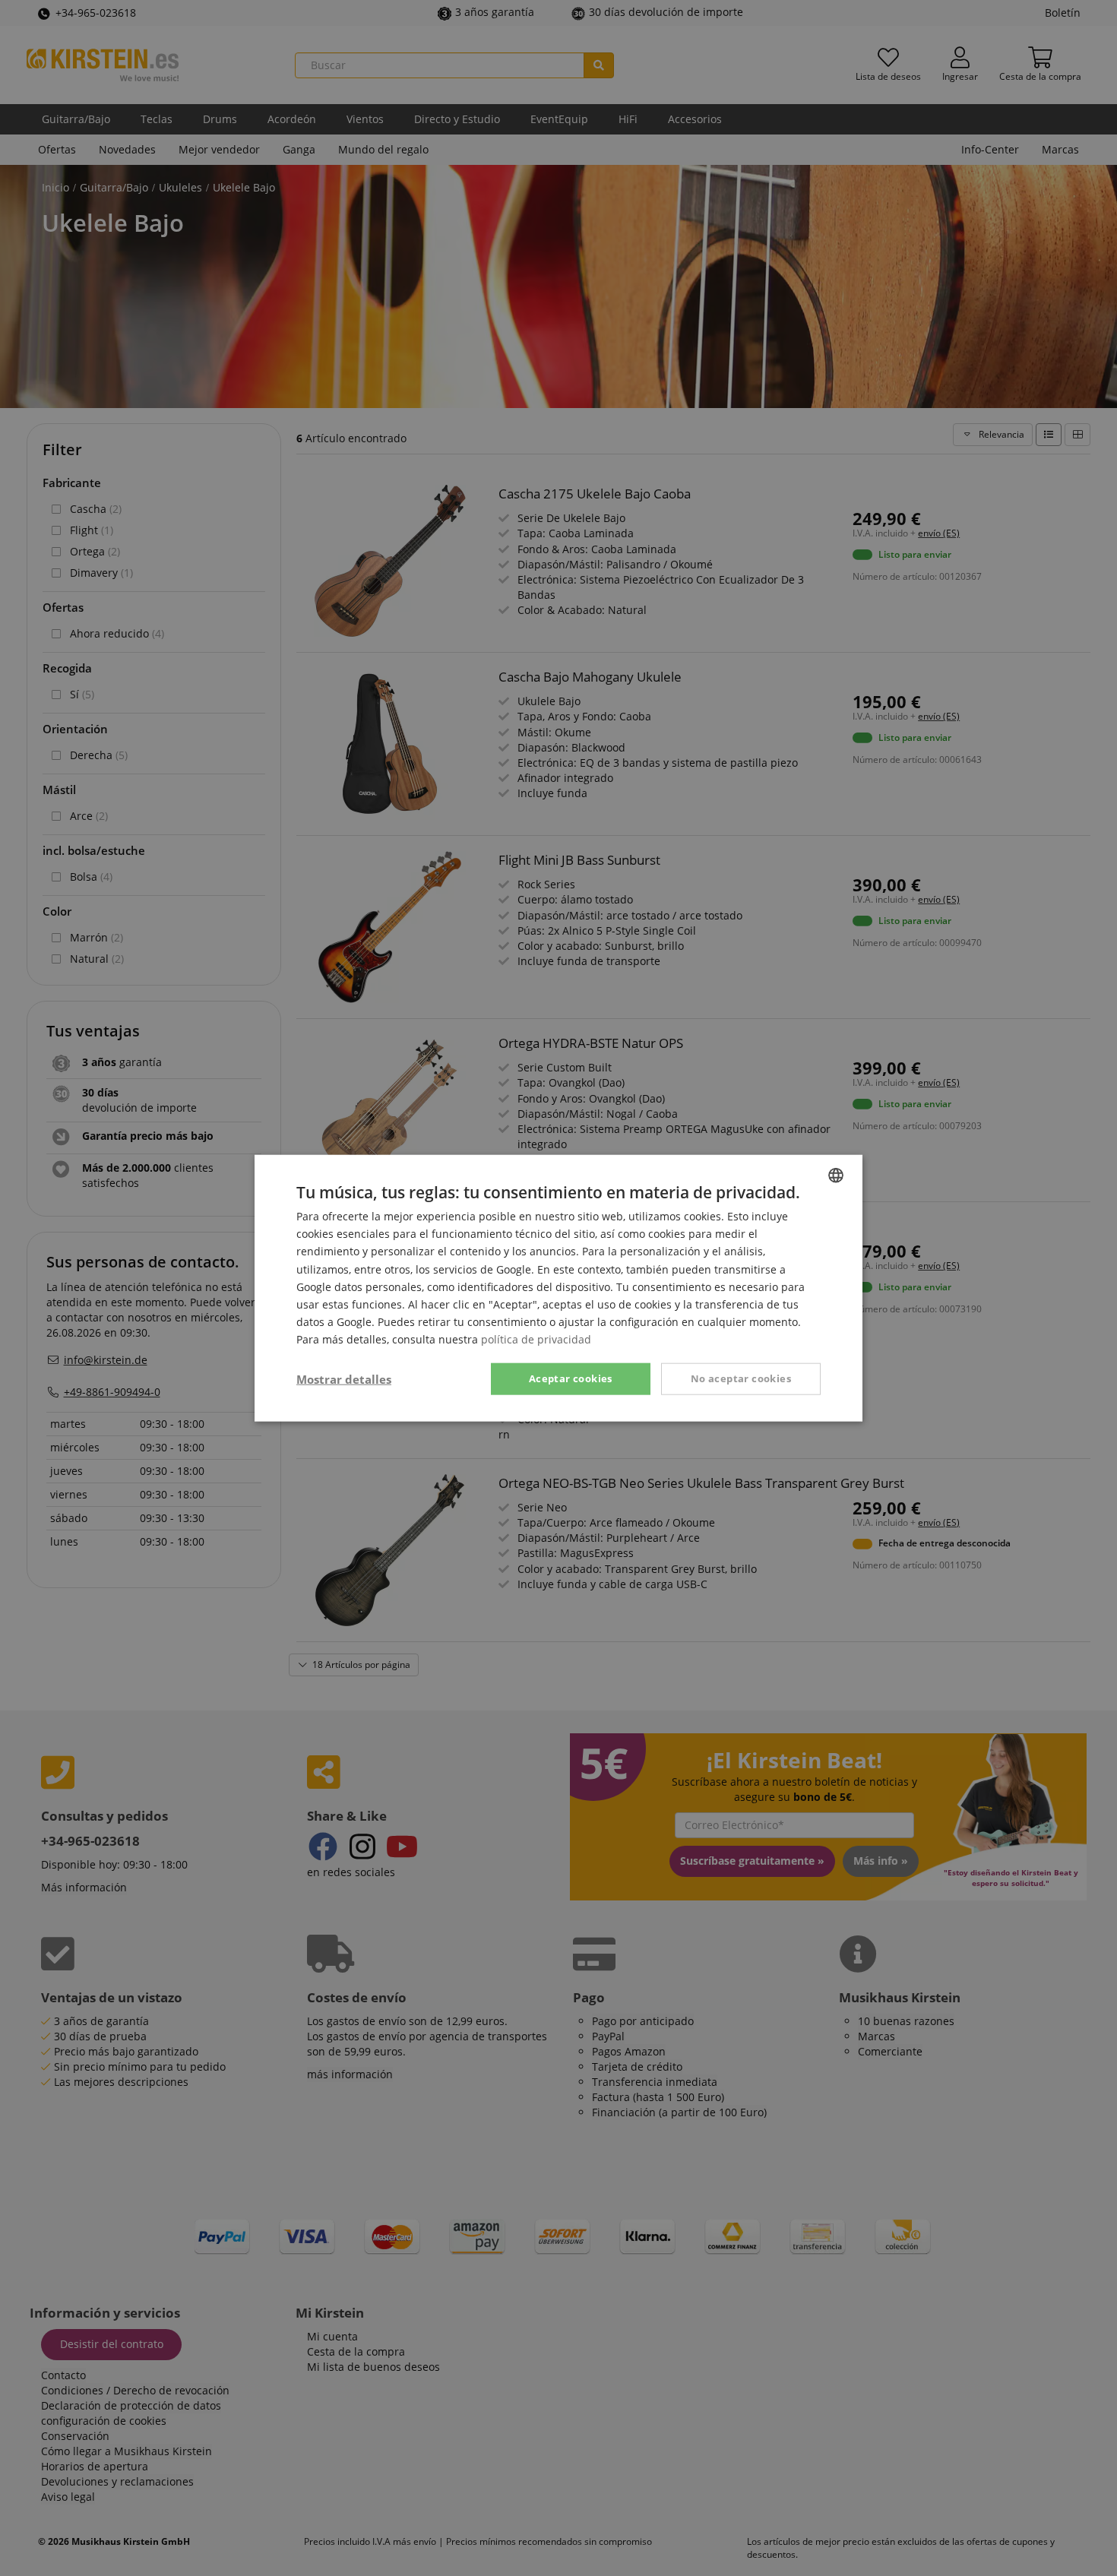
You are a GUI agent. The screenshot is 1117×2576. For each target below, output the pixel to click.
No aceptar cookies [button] (741, 1378)
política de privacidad (536, 1339)
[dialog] (558, 1288)
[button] (344, 1379)
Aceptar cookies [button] (571, 1378)
